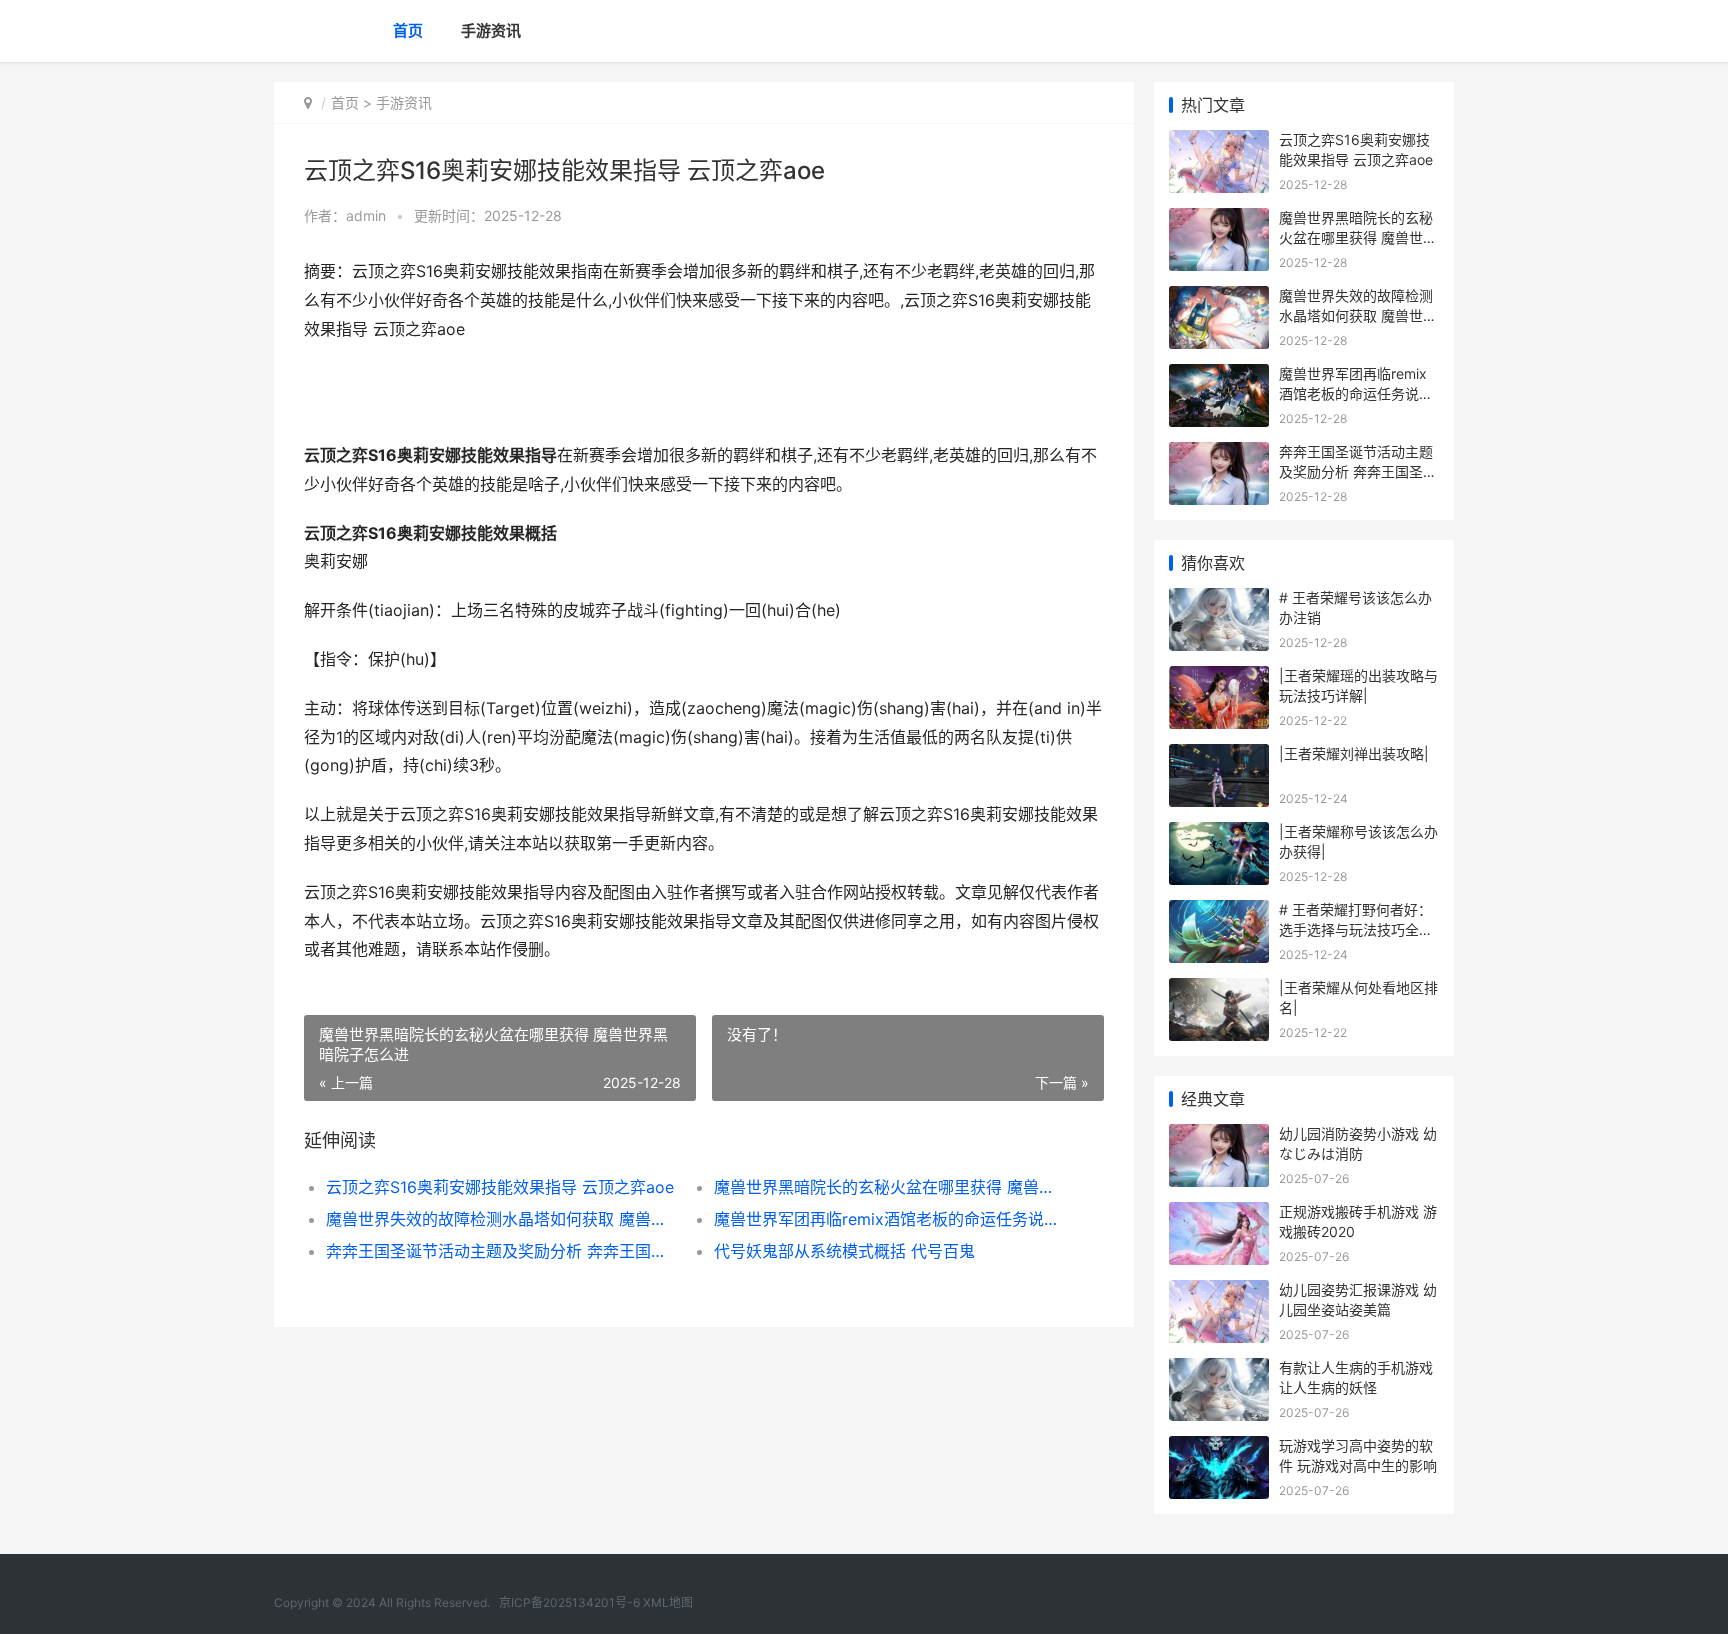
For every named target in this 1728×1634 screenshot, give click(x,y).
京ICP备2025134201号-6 (569, 1602)
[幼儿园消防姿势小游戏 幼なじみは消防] (1219, 1136)
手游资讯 (491, 30)
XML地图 (668, 1602)
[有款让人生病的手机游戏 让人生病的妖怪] (1219, 1370)
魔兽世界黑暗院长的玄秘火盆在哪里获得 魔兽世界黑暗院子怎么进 (888, 1187)
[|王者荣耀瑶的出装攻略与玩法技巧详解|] (1219, 678)
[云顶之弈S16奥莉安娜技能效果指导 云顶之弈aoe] (1219, 142)
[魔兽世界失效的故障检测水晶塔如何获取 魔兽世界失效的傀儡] (1219, 298)
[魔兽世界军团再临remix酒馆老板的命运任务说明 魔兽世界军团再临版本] (1219, 376)
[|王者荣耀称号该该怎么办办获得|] (1219, 834)
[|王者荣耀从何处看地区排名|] (1219, 990)
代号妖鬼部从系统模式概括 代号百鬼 (844, 1251)
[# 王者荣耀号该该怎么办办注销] (1219, 600)
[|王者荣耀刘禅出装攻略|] (1219, 756)
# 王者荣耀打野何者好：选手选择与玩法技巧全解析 (1356, 929)
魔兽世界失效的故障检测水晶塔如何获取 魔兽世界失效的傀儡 (500, 1219)
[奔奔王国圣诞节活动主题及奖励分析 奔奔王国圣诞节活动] (1219, 454)
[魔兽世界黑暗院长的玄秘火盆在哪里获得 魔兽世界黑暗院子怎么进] (1219, 220)
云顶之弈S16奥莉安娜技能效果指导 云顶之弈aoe (500, 1187)
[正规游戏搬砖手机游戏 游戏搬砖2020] (1219, 1214)
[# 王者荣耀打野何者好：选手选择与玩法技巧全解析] (1219, 912)
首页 (408, 30)
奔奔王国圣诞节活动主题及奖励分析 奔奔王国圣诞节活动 (500, 1251)
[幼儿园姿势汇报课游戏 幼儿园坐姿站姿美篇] (1219, 1292)
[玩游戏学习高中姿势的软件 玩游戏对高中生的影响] (1219, 1448)
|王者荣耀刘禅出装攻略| (1354, 753)
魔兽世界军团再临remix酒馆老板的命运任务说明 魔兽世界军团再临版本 (888, 1219)
